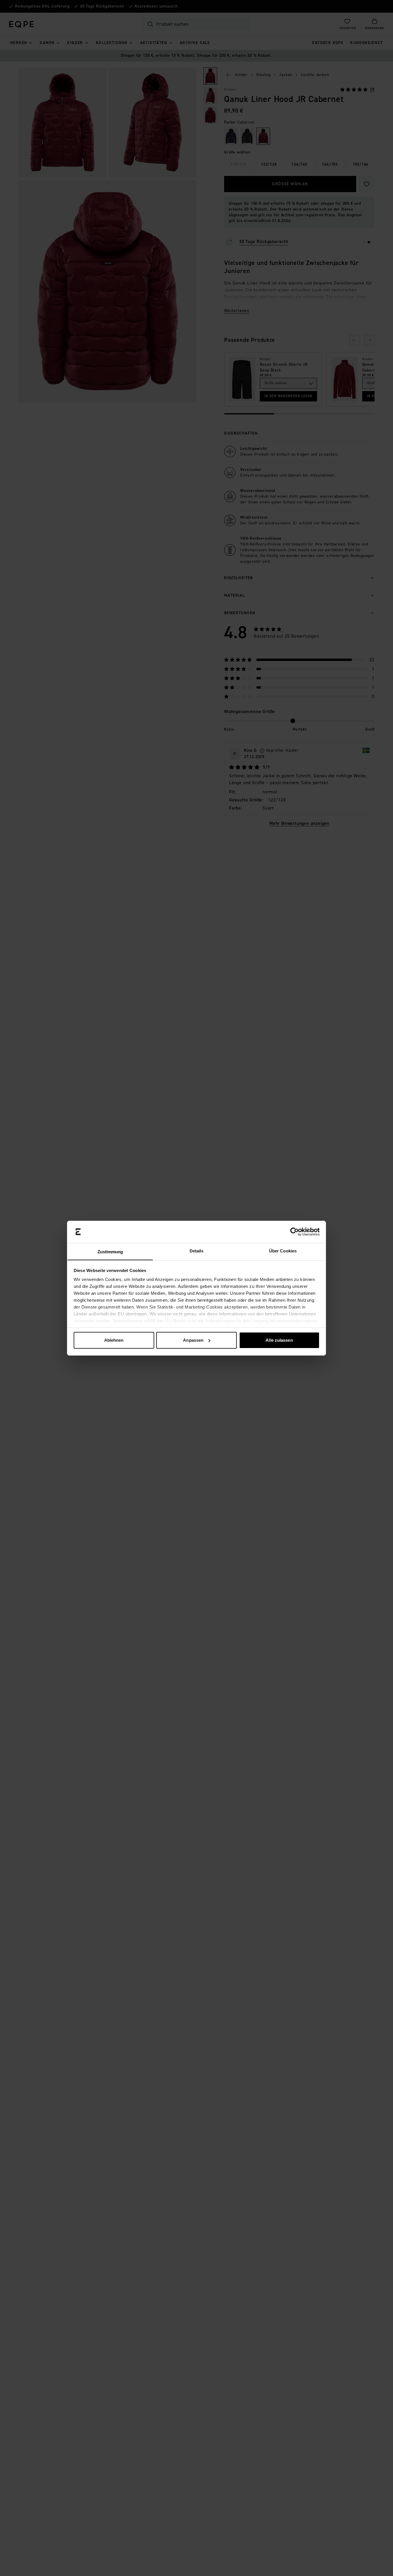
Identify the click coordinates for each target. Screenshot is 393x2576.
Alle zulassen (279, 1340)
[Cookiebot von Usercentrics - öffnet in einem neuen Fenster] (294, 1232)
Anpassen (193, 1340)
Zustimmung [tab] (110, 1251)
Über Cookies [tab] (283, 1251)
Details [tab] (197, 1251)
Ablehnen (114, 1340)
